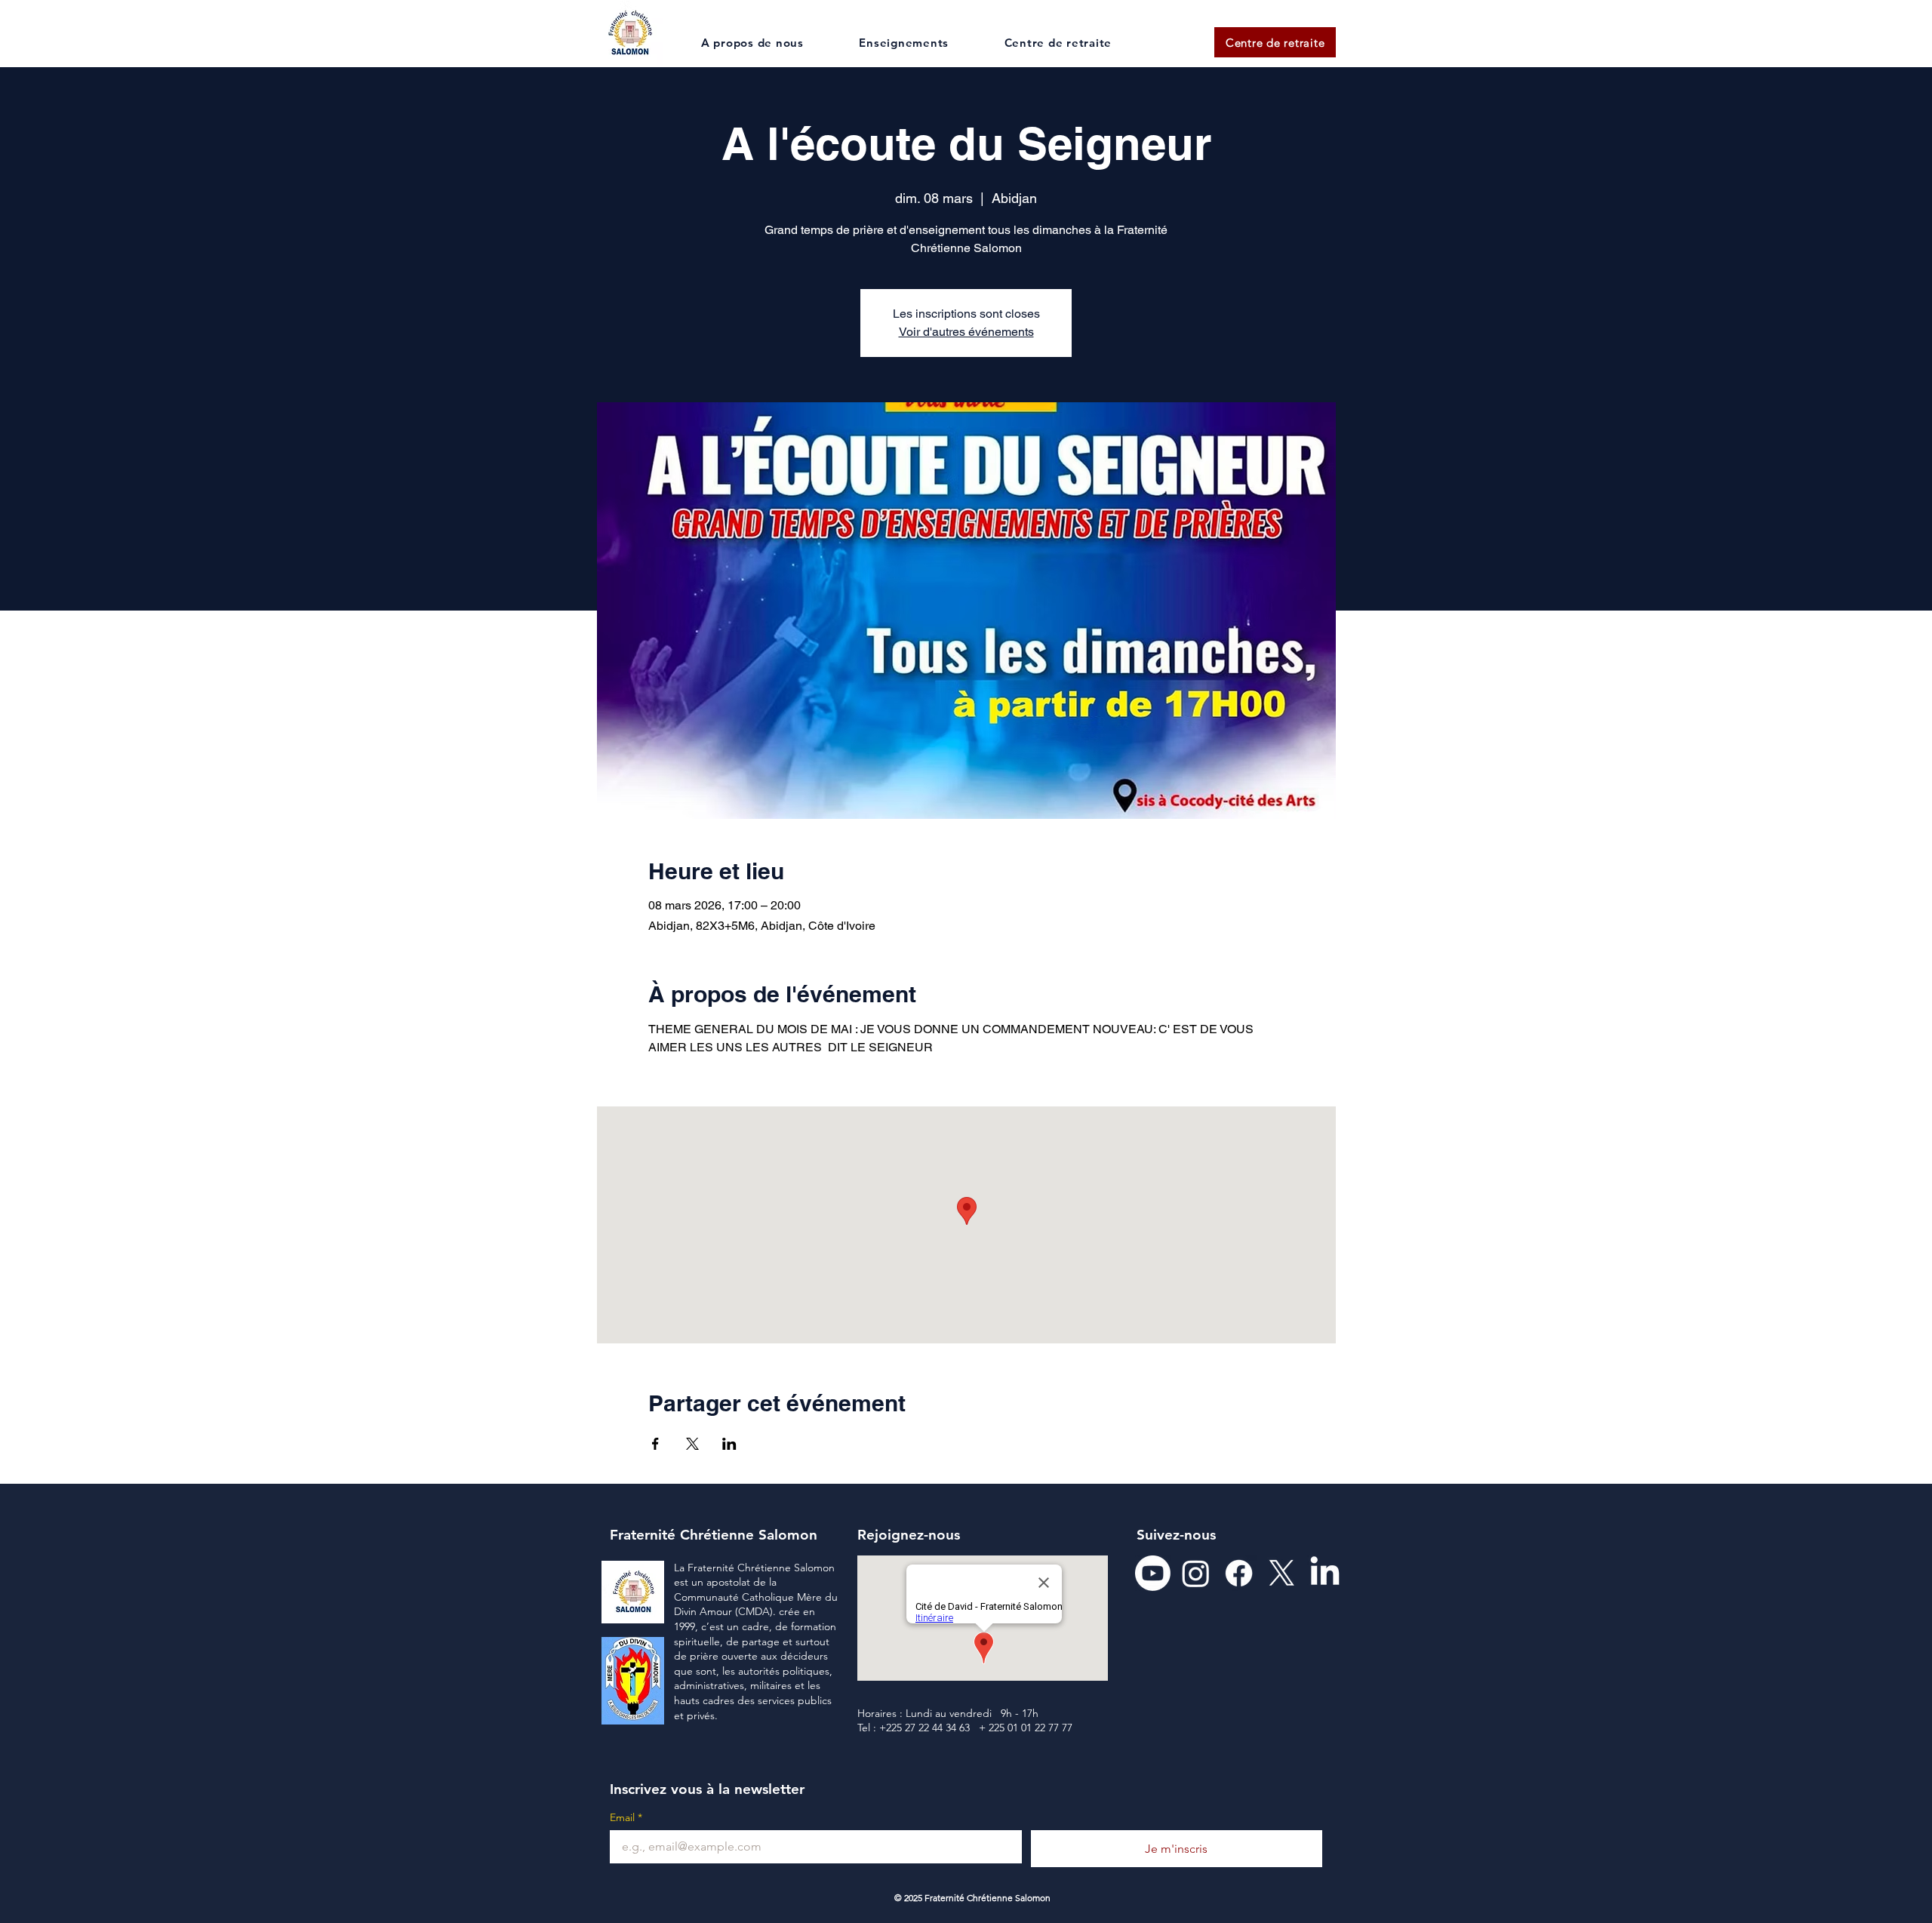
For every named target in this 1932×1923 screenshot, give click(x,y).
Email (626, 1818)
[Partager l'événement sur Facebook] (655, 1444)
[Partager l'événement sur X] (692, 1444)
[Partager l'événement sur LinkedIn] (729, 1444)
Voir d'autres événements (966, 332)
